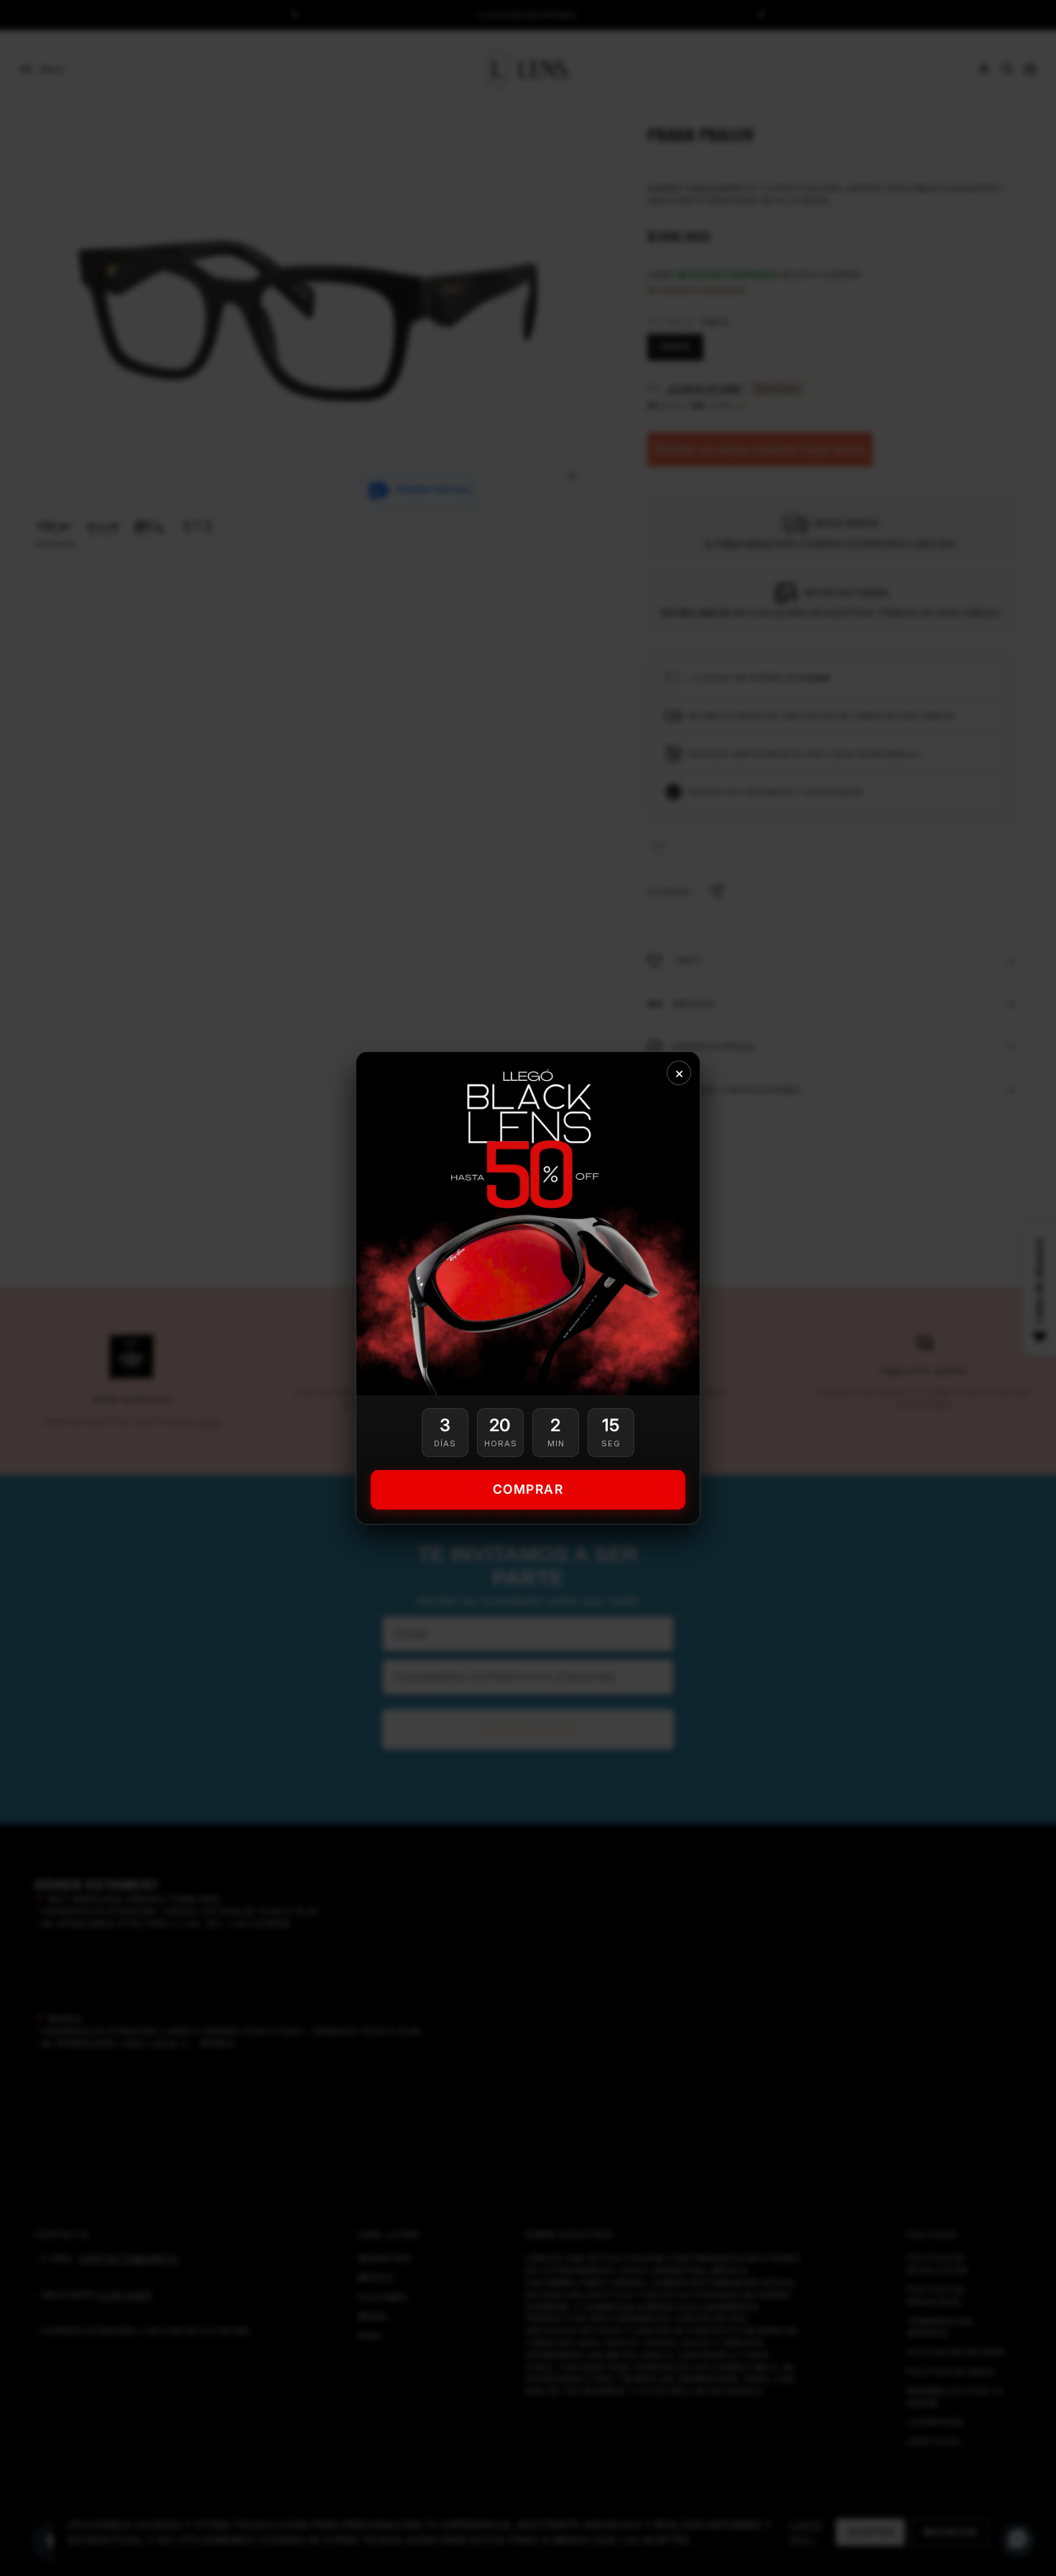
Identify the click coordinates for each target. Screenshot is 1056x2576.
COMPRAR (528, 1489)
